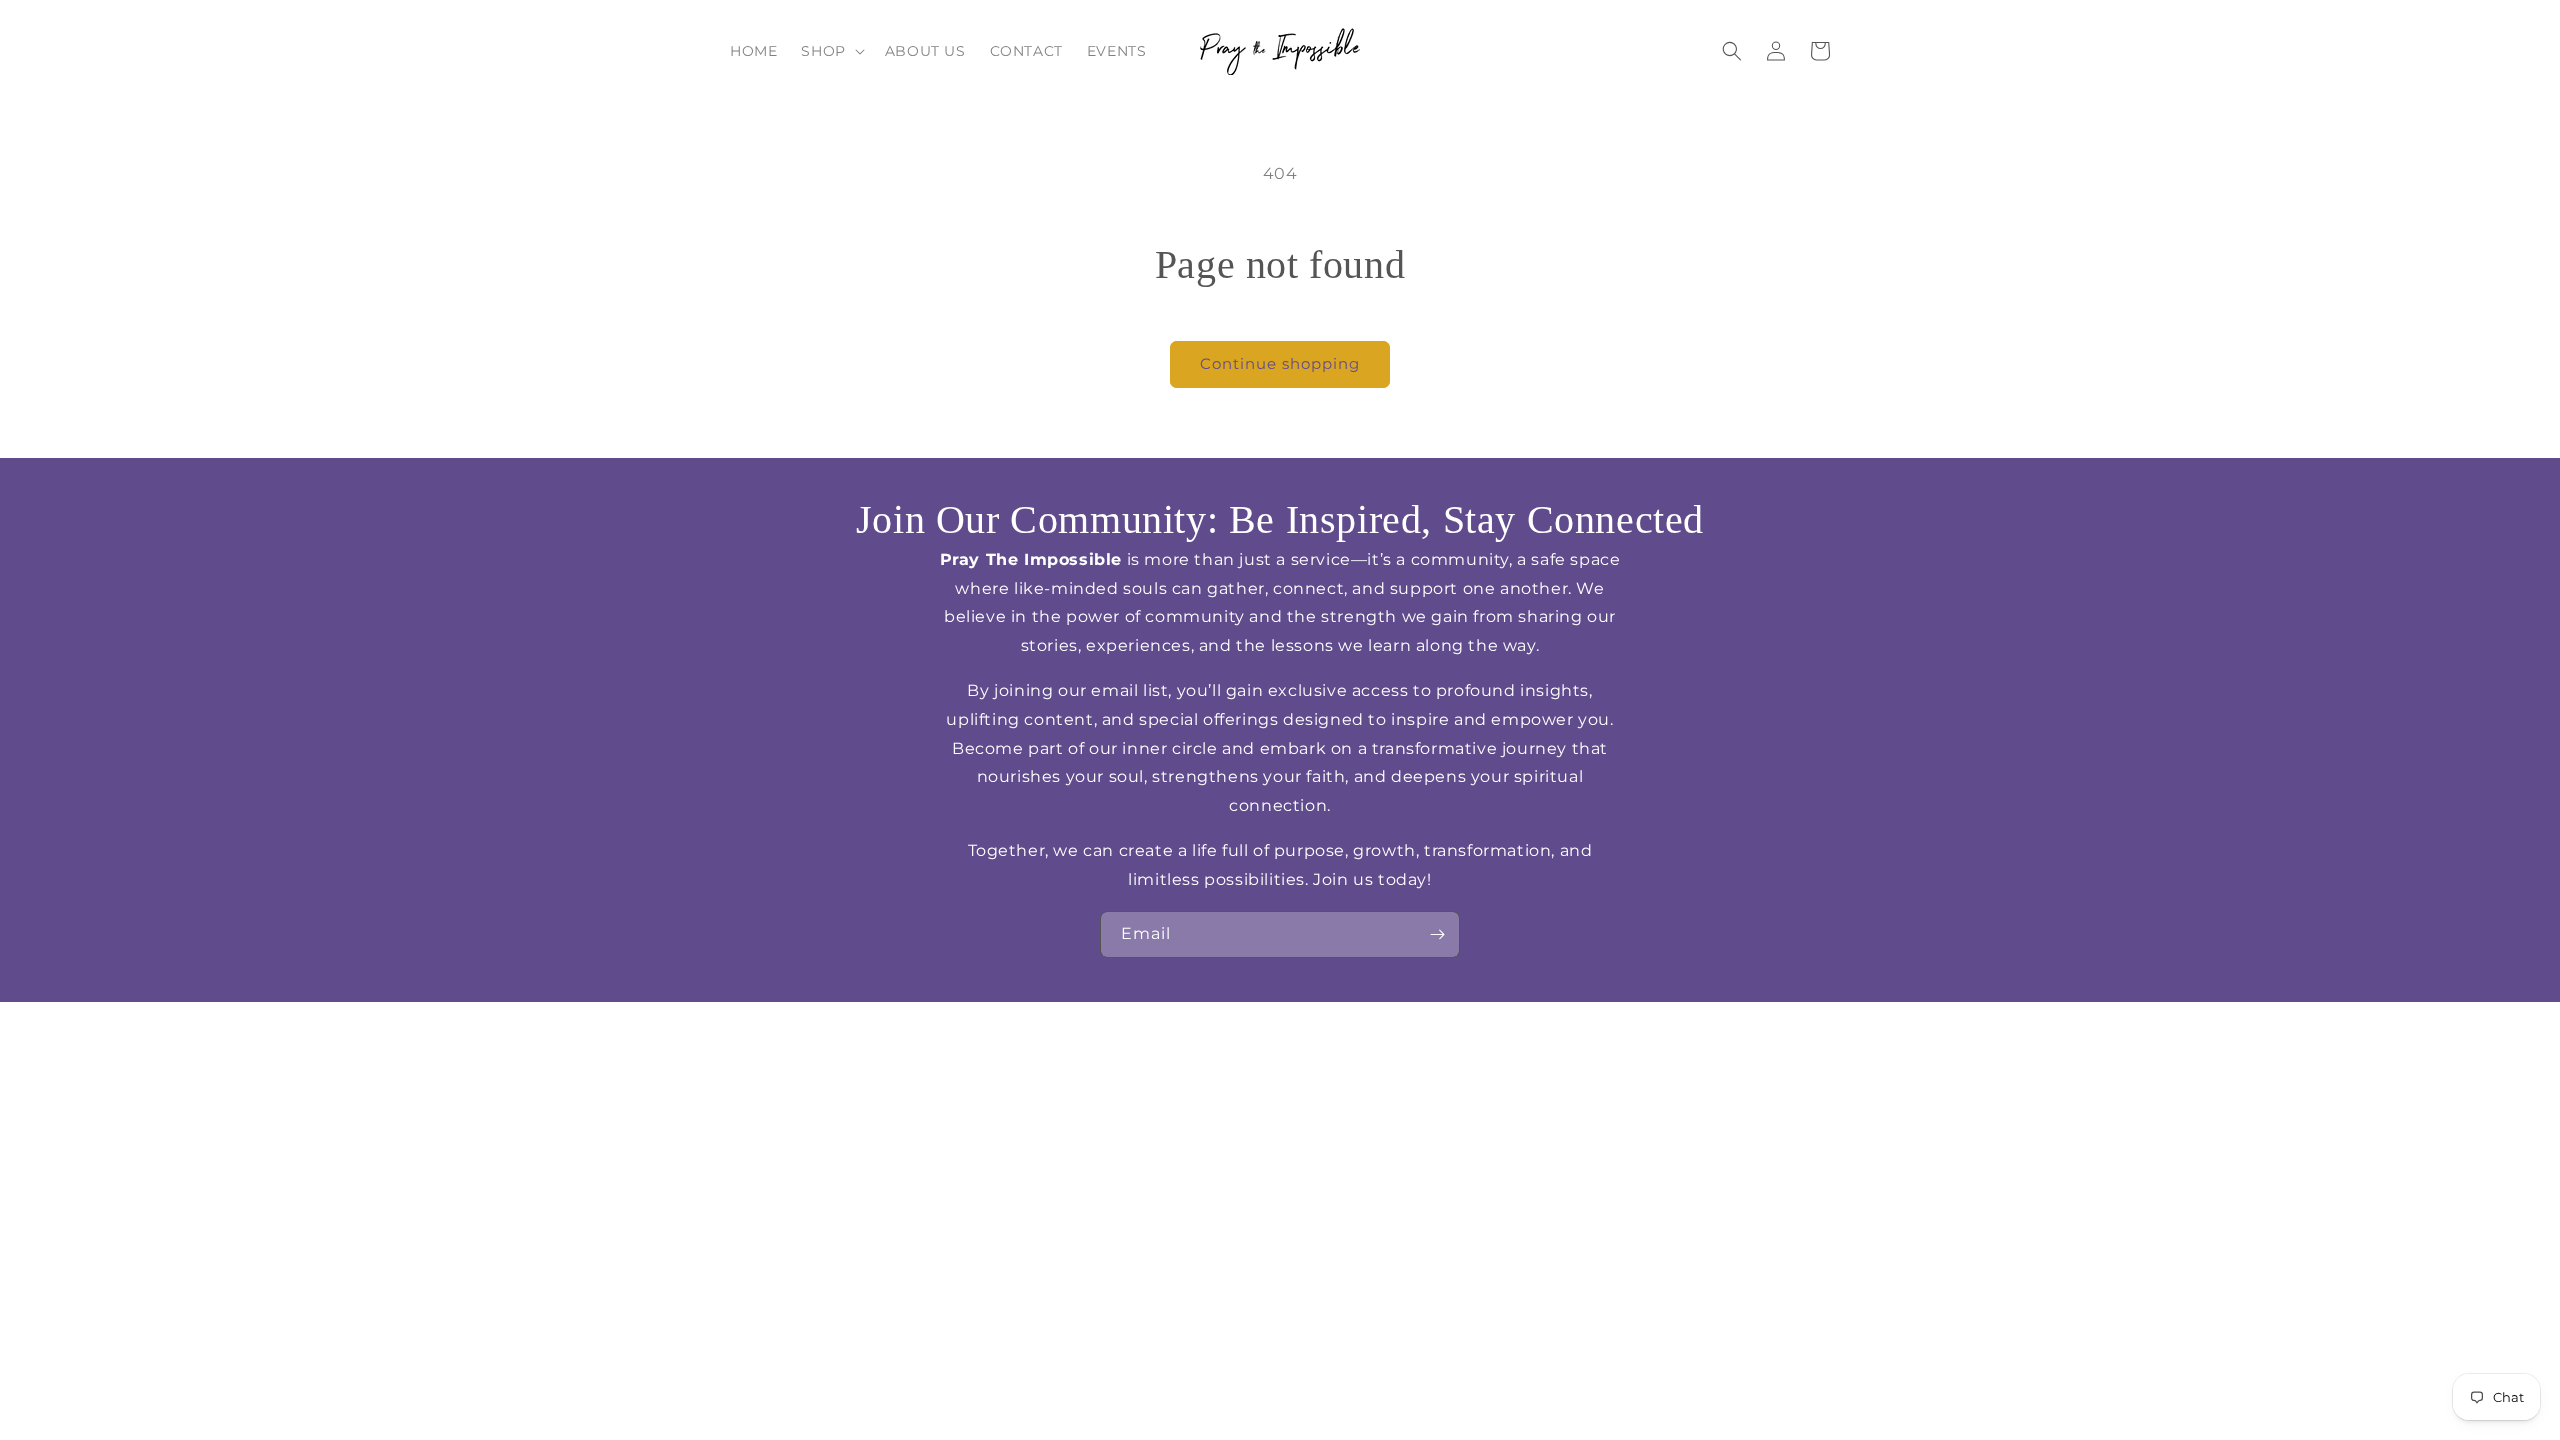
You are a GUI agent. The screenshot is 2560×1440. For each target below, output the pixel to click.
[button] (830, 51)
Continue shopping (1280, 363)
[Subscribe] (1437, 934)
